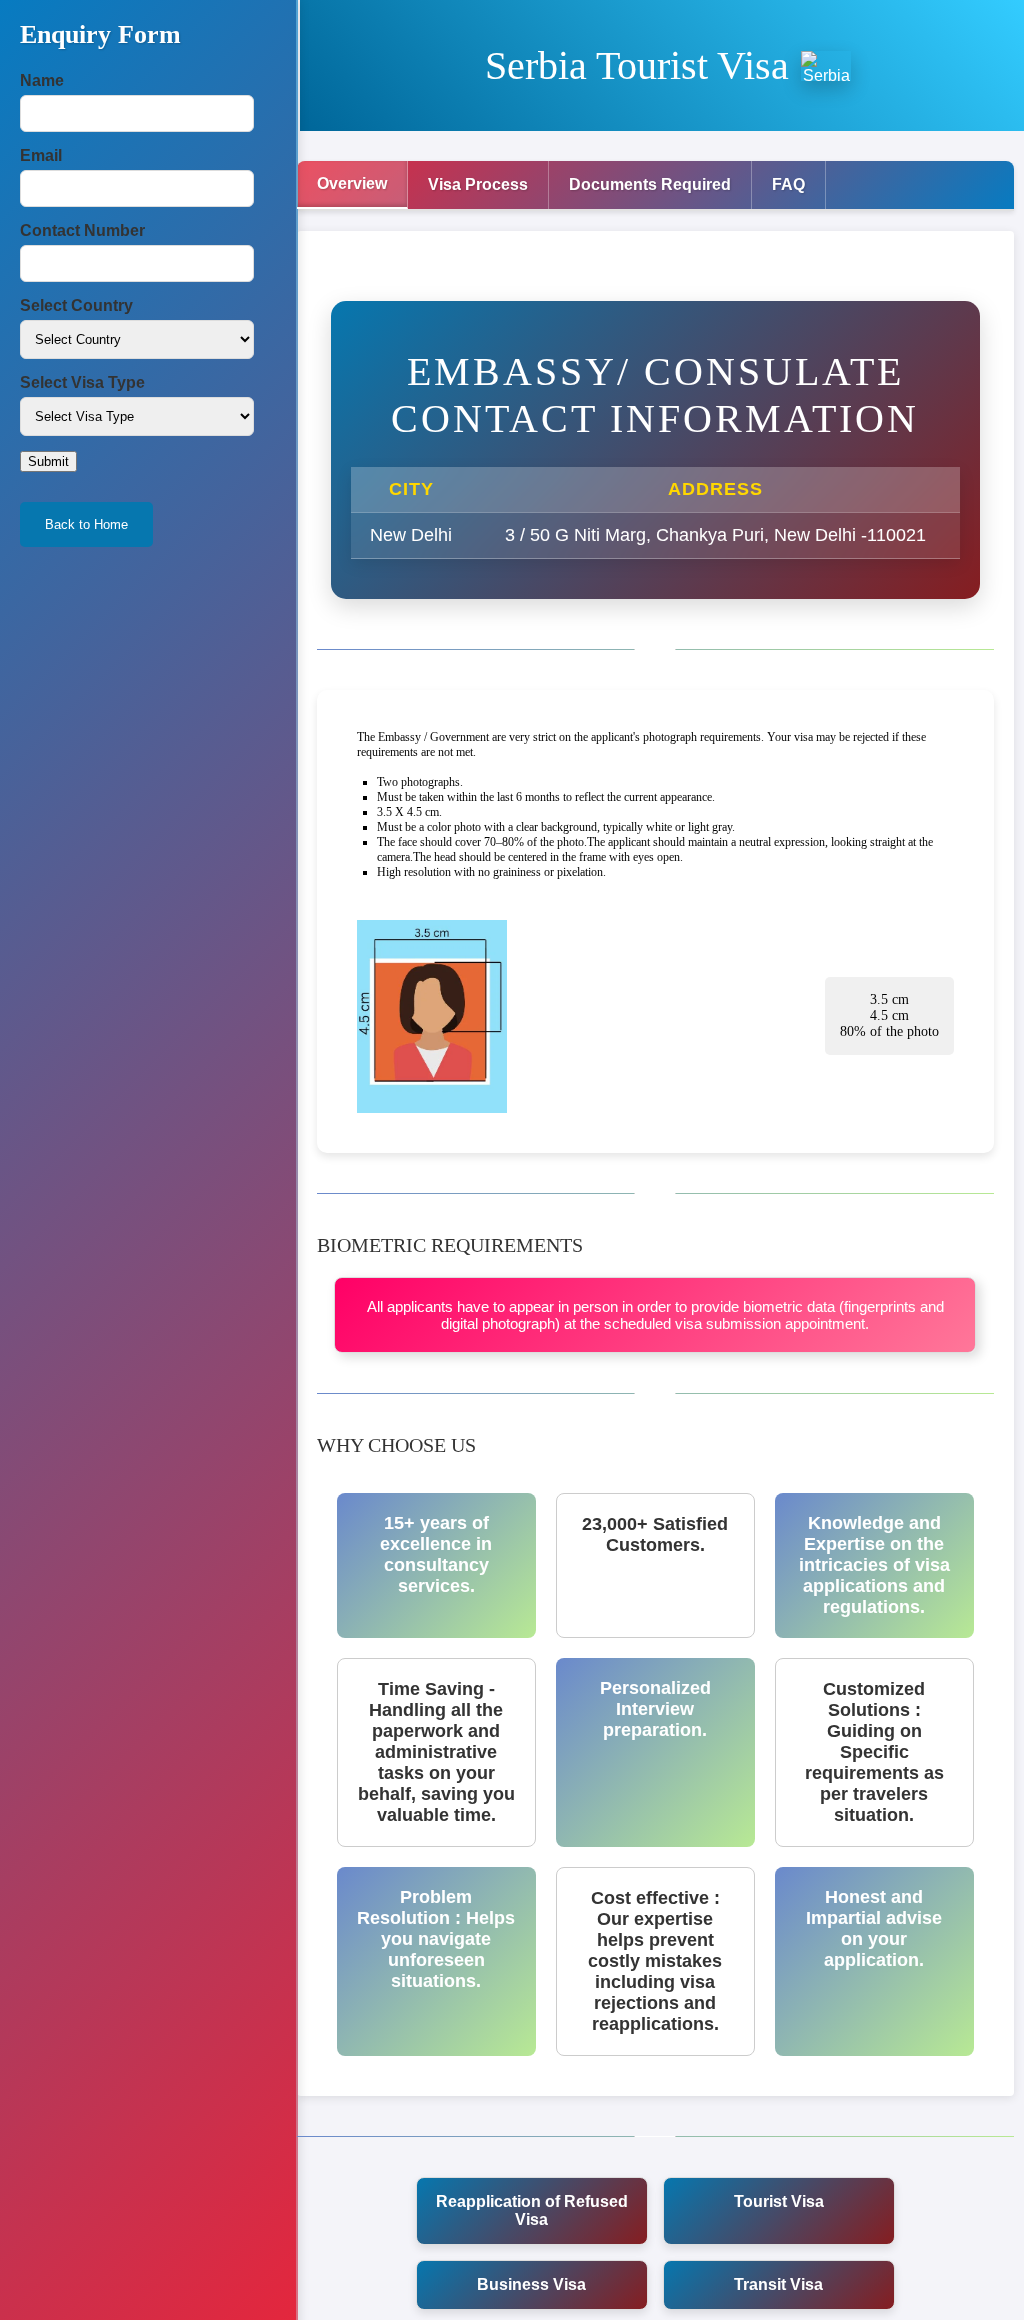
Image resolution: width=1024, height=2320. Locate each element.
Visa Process (478, 184)
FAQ (788, 184)
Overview (352, 183)
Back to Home (86, 524)
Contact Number (82, 230)
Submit (48, 461)
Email (41, 155)
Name (42, 80)
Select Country (76, 305)
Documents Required (650, 184)
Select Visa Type (82, 382)
